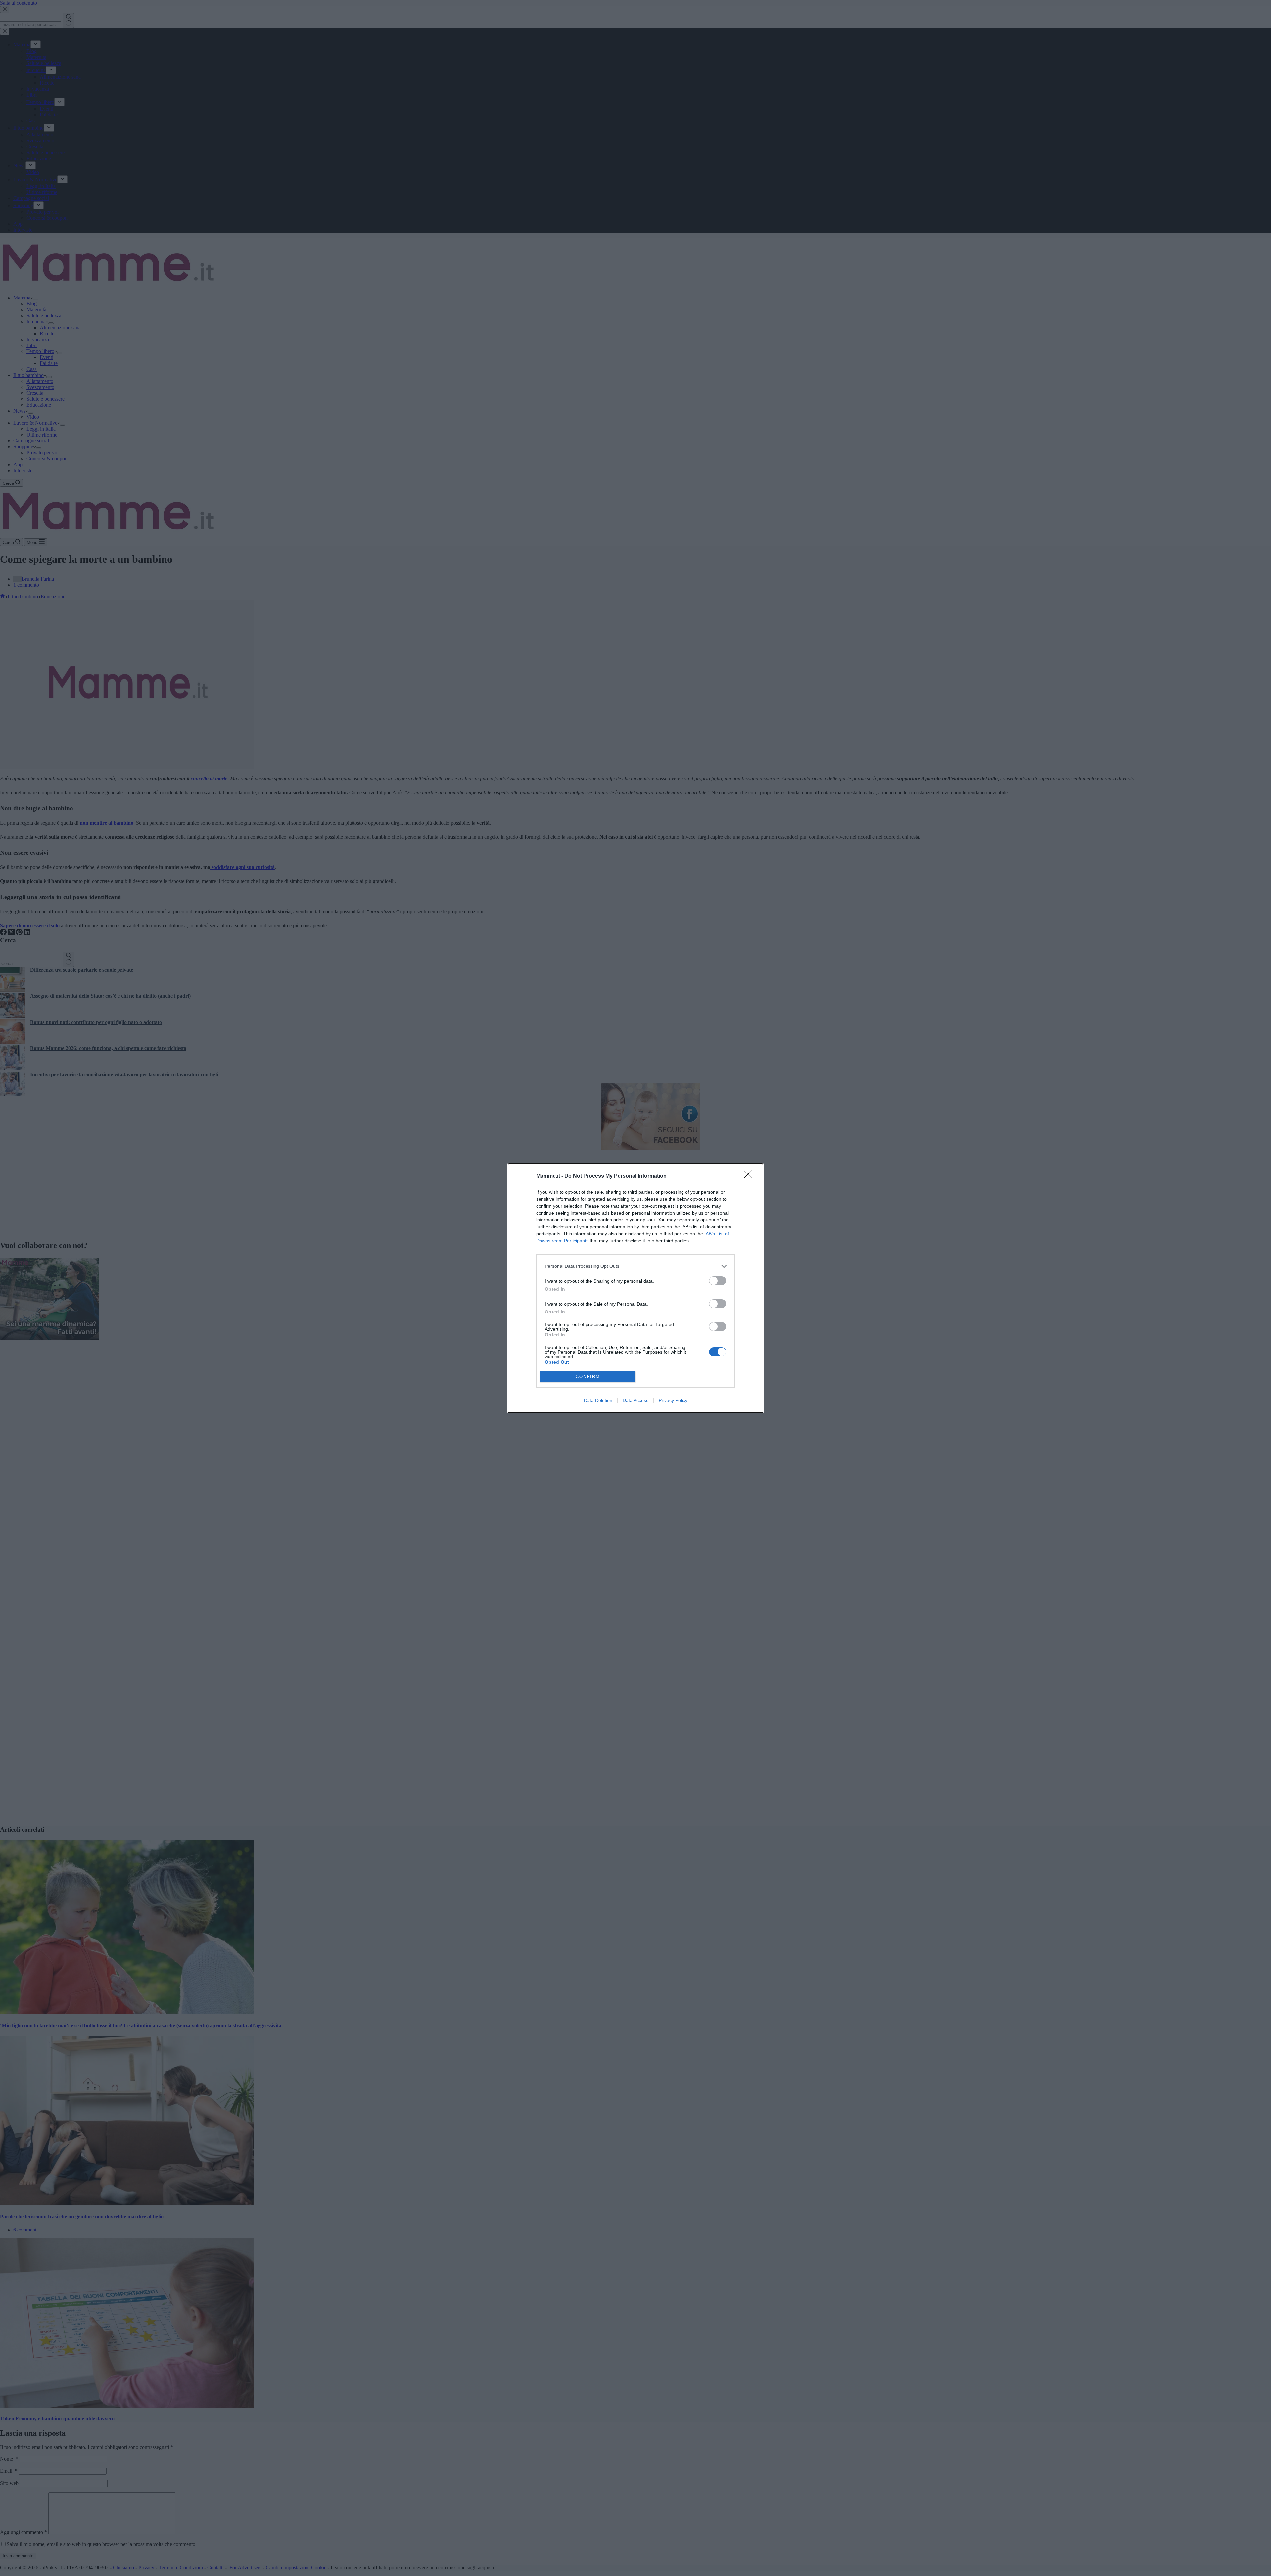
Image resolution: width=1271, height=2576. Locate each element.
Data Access (635, 1400)
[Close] (750, 1176)
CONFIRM (588, 1377)
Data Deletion (598, 1400)
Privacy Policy (673, 1400)
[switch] (718, 1281)
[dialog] (635, 1288)
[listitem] (635, 1266)
